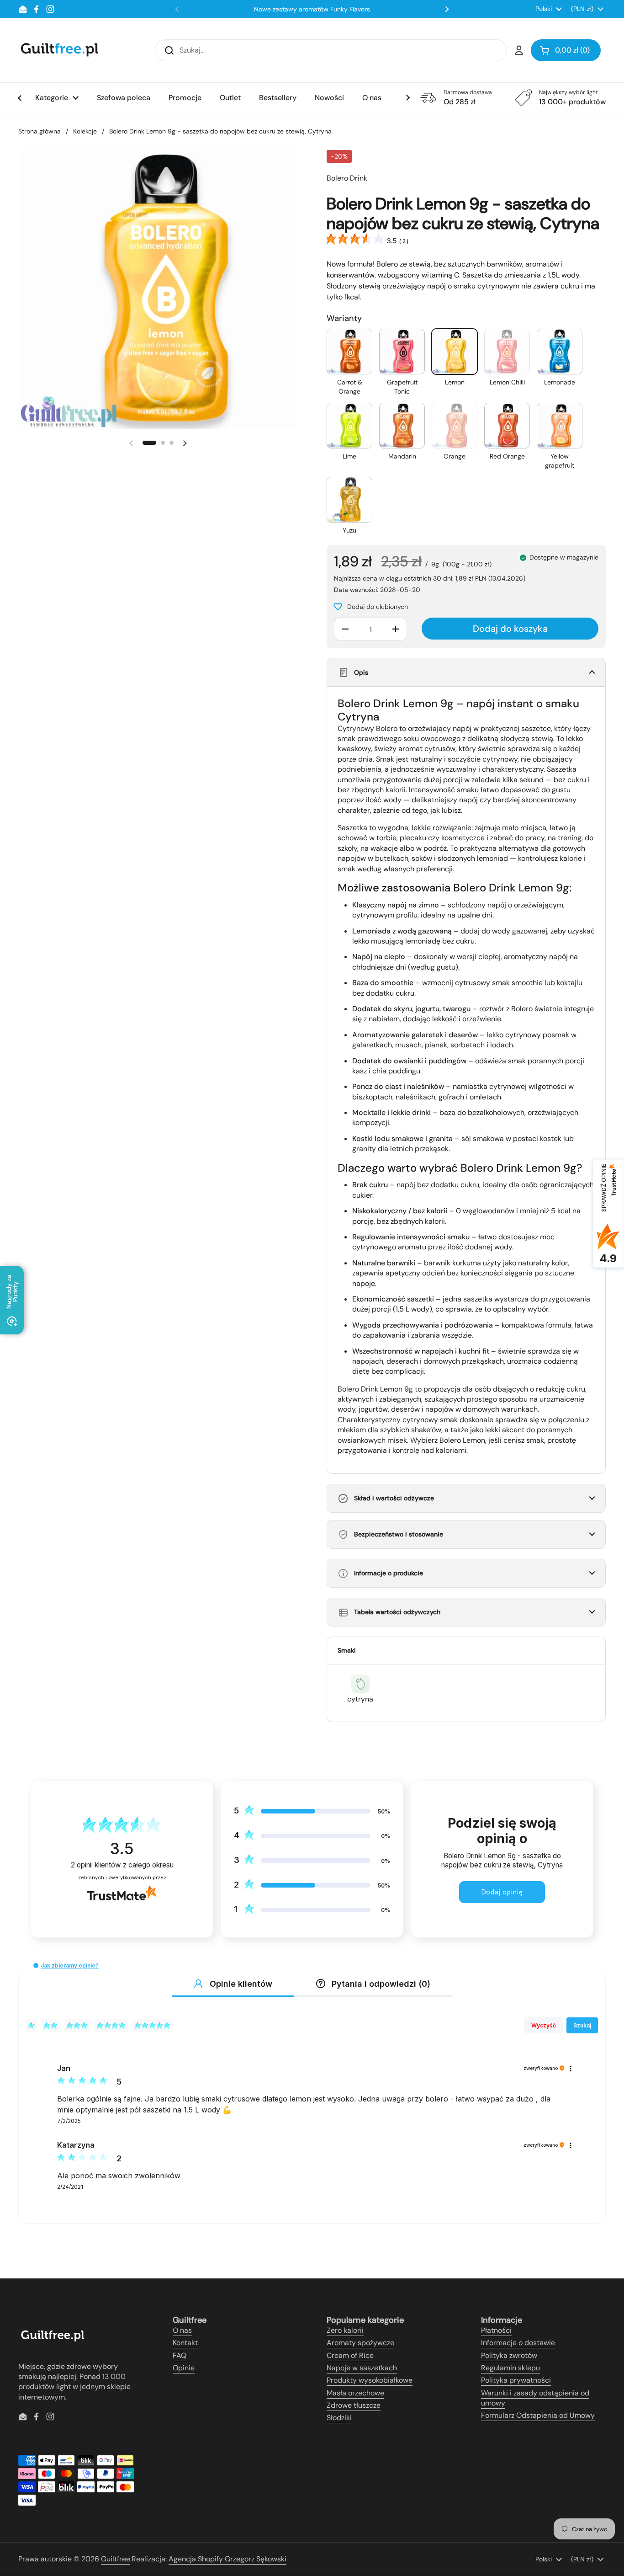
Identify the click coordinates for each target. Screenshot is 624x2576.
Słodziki (339, 2418)
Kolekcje (85, 131)
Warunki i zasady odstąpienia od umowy (535, 2398)
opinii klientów (122, 1865)
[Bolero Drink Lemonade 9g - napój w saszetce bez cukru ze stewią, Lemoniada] (560, 352)
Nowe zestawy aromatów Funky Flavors (312, 9)
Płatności (496, 2330)
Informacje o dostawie (518, 2343)
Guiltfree (116, 2559)
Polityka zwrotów (509, 2355)
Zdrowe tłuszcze (354, 2405)
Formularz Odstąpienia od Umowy (538, 2415)
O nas (182, 2330)
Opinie (184, 2368)
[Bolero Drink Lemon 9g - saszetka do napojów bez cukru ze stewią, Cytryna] (455, 352)
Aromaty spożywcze (360, 2343)
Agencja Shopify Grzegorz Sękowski (227, 2559)
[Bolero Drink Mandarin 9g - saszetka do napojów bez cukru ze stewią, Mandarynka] (402, 426)
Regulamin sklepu (510, 2368)
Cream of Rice (350, 2355)
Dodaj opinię (502, 1892)
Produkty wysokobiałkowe (370, 2380)
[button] (566, 50)
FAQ (180, 2355)
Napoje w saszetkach (362, 2368)
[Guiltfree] (59, 50)
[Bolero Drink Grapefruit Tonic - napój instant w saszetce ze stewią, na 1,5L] (402, 352)
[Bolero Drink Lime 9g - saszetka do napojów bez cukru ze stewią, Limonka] (349, 426)
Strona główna (40, 131)
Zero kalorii (345, 2330)
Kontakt (185, 2343)
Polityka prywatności (516, 2380)
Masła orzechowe (355, 2393)
